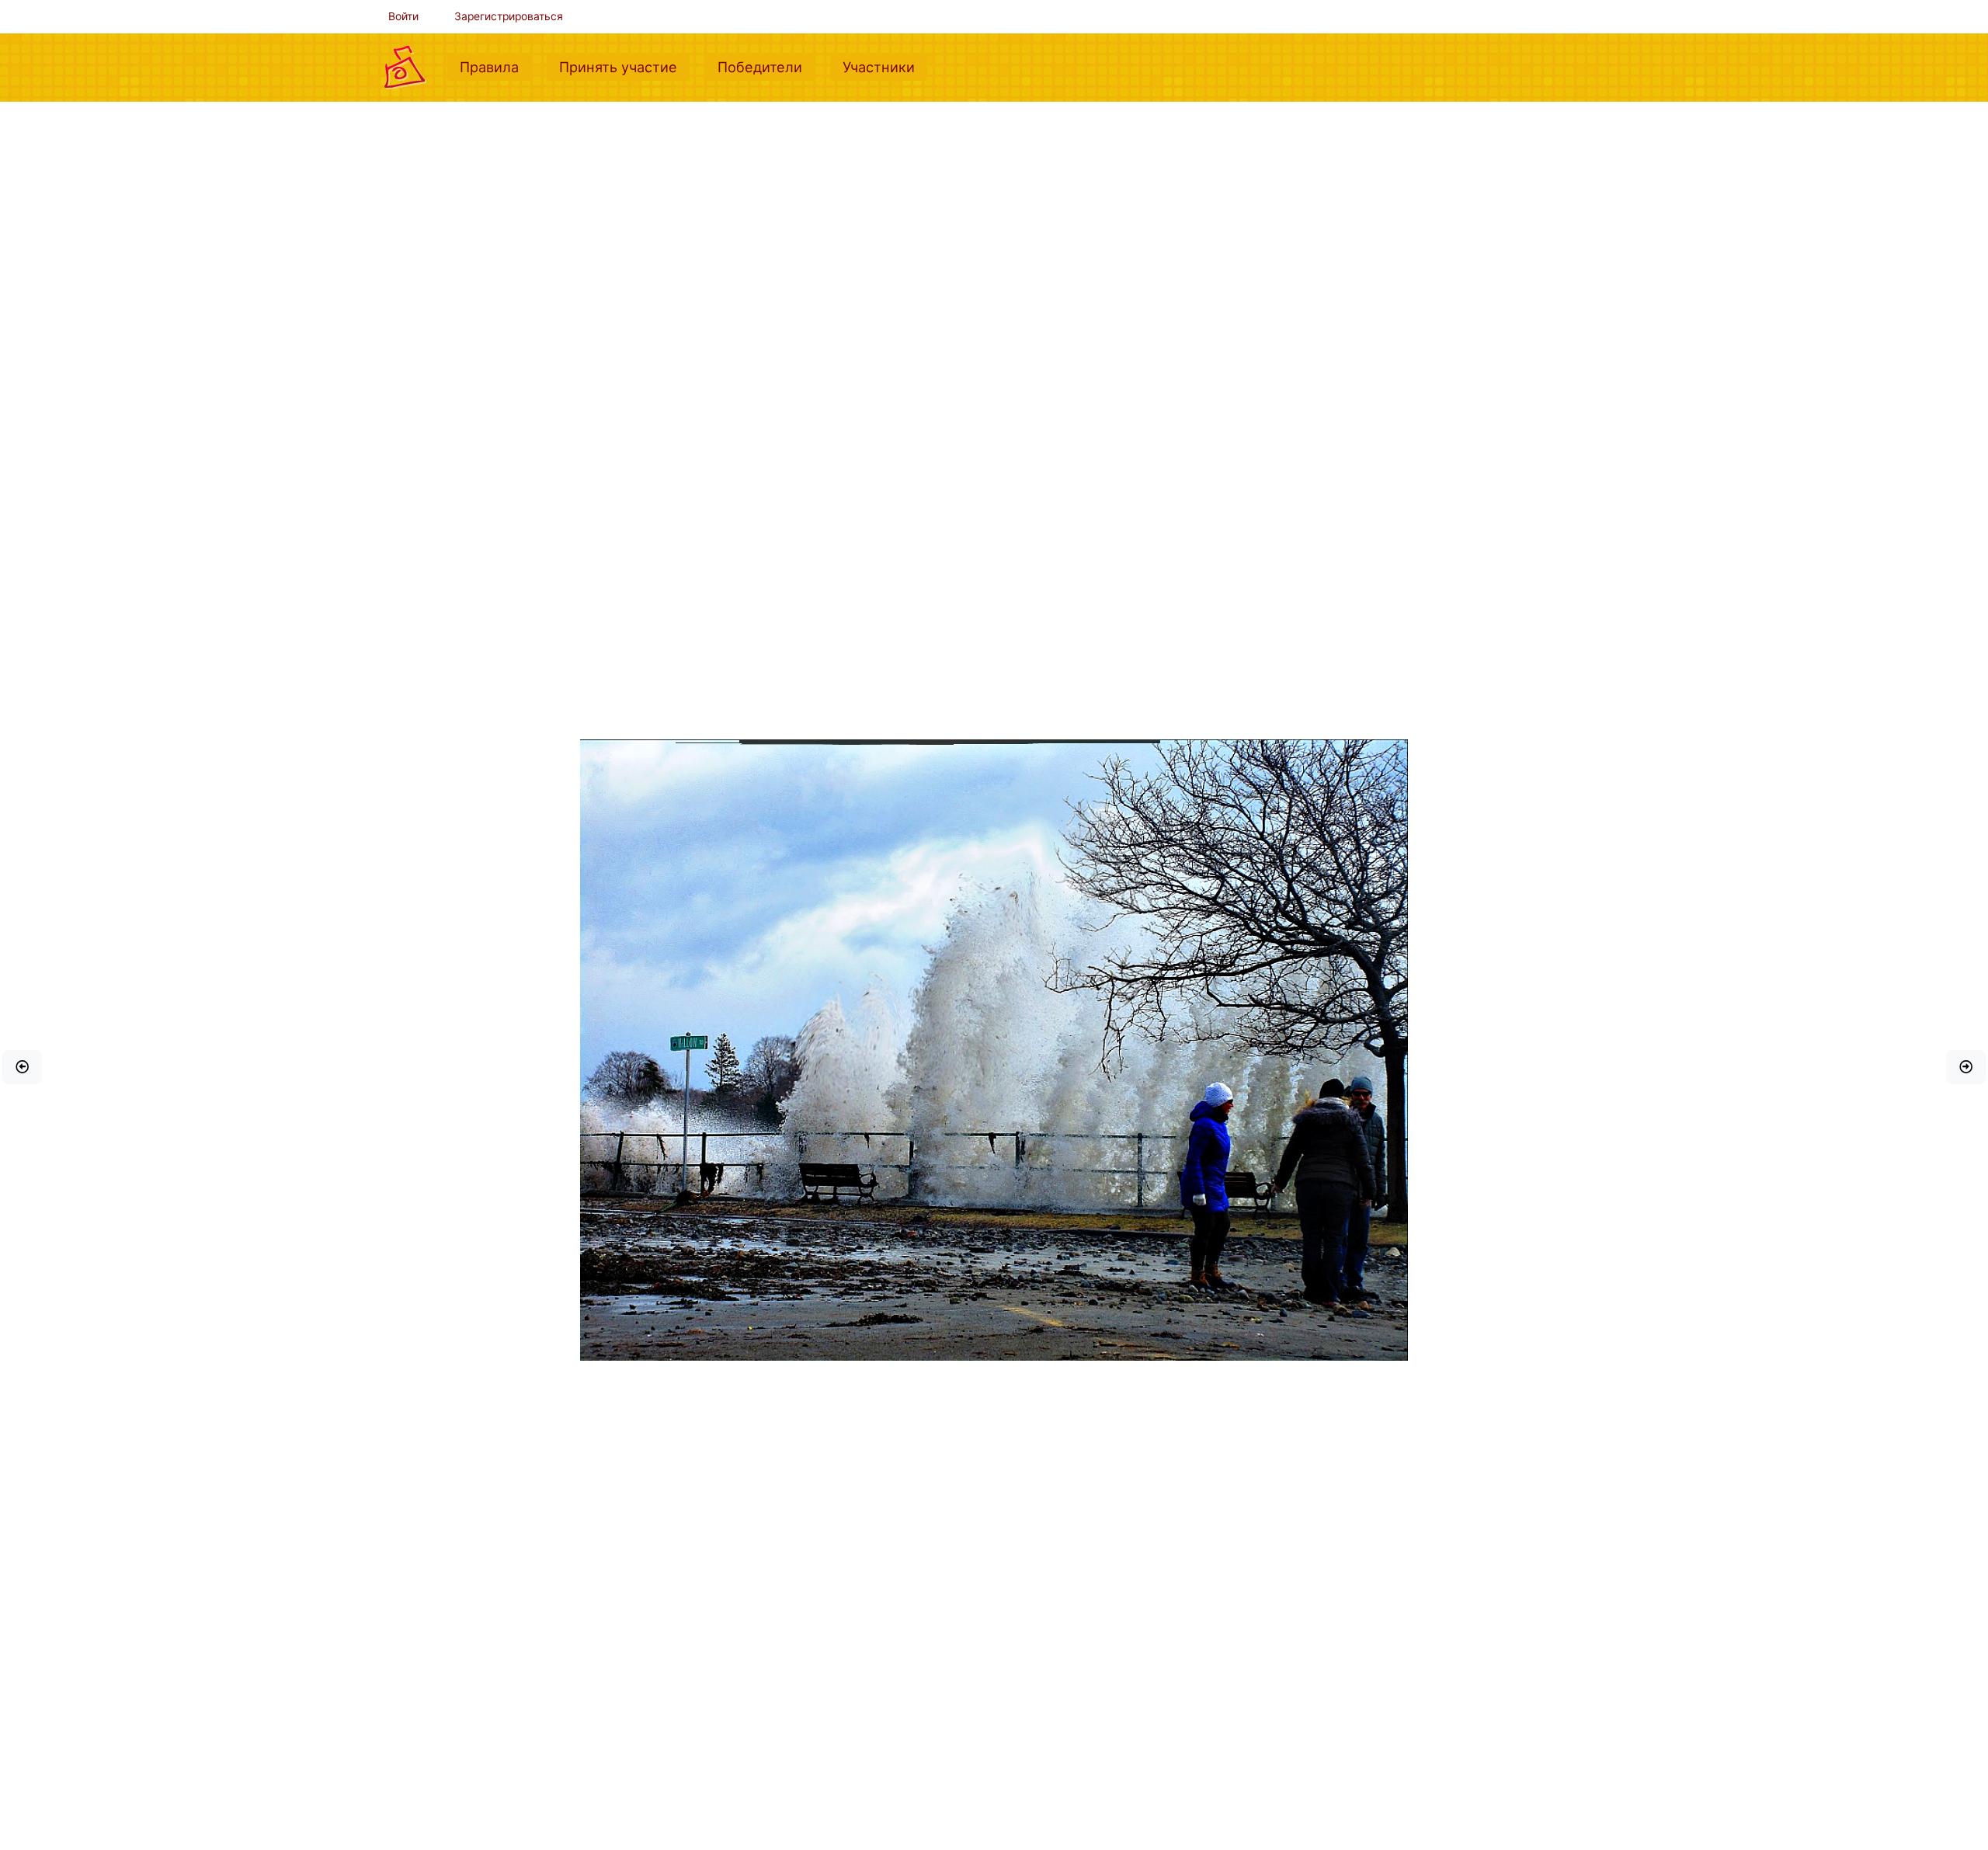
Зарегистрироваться (509, 16)
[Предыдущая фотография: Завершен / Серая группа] (22, 1067)
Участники (885, 66)
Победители (766, 66)
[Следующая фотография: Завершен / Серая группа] (1966, 1067)
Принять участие (624, 66)
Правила (495, 66)
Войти (403, 16)
